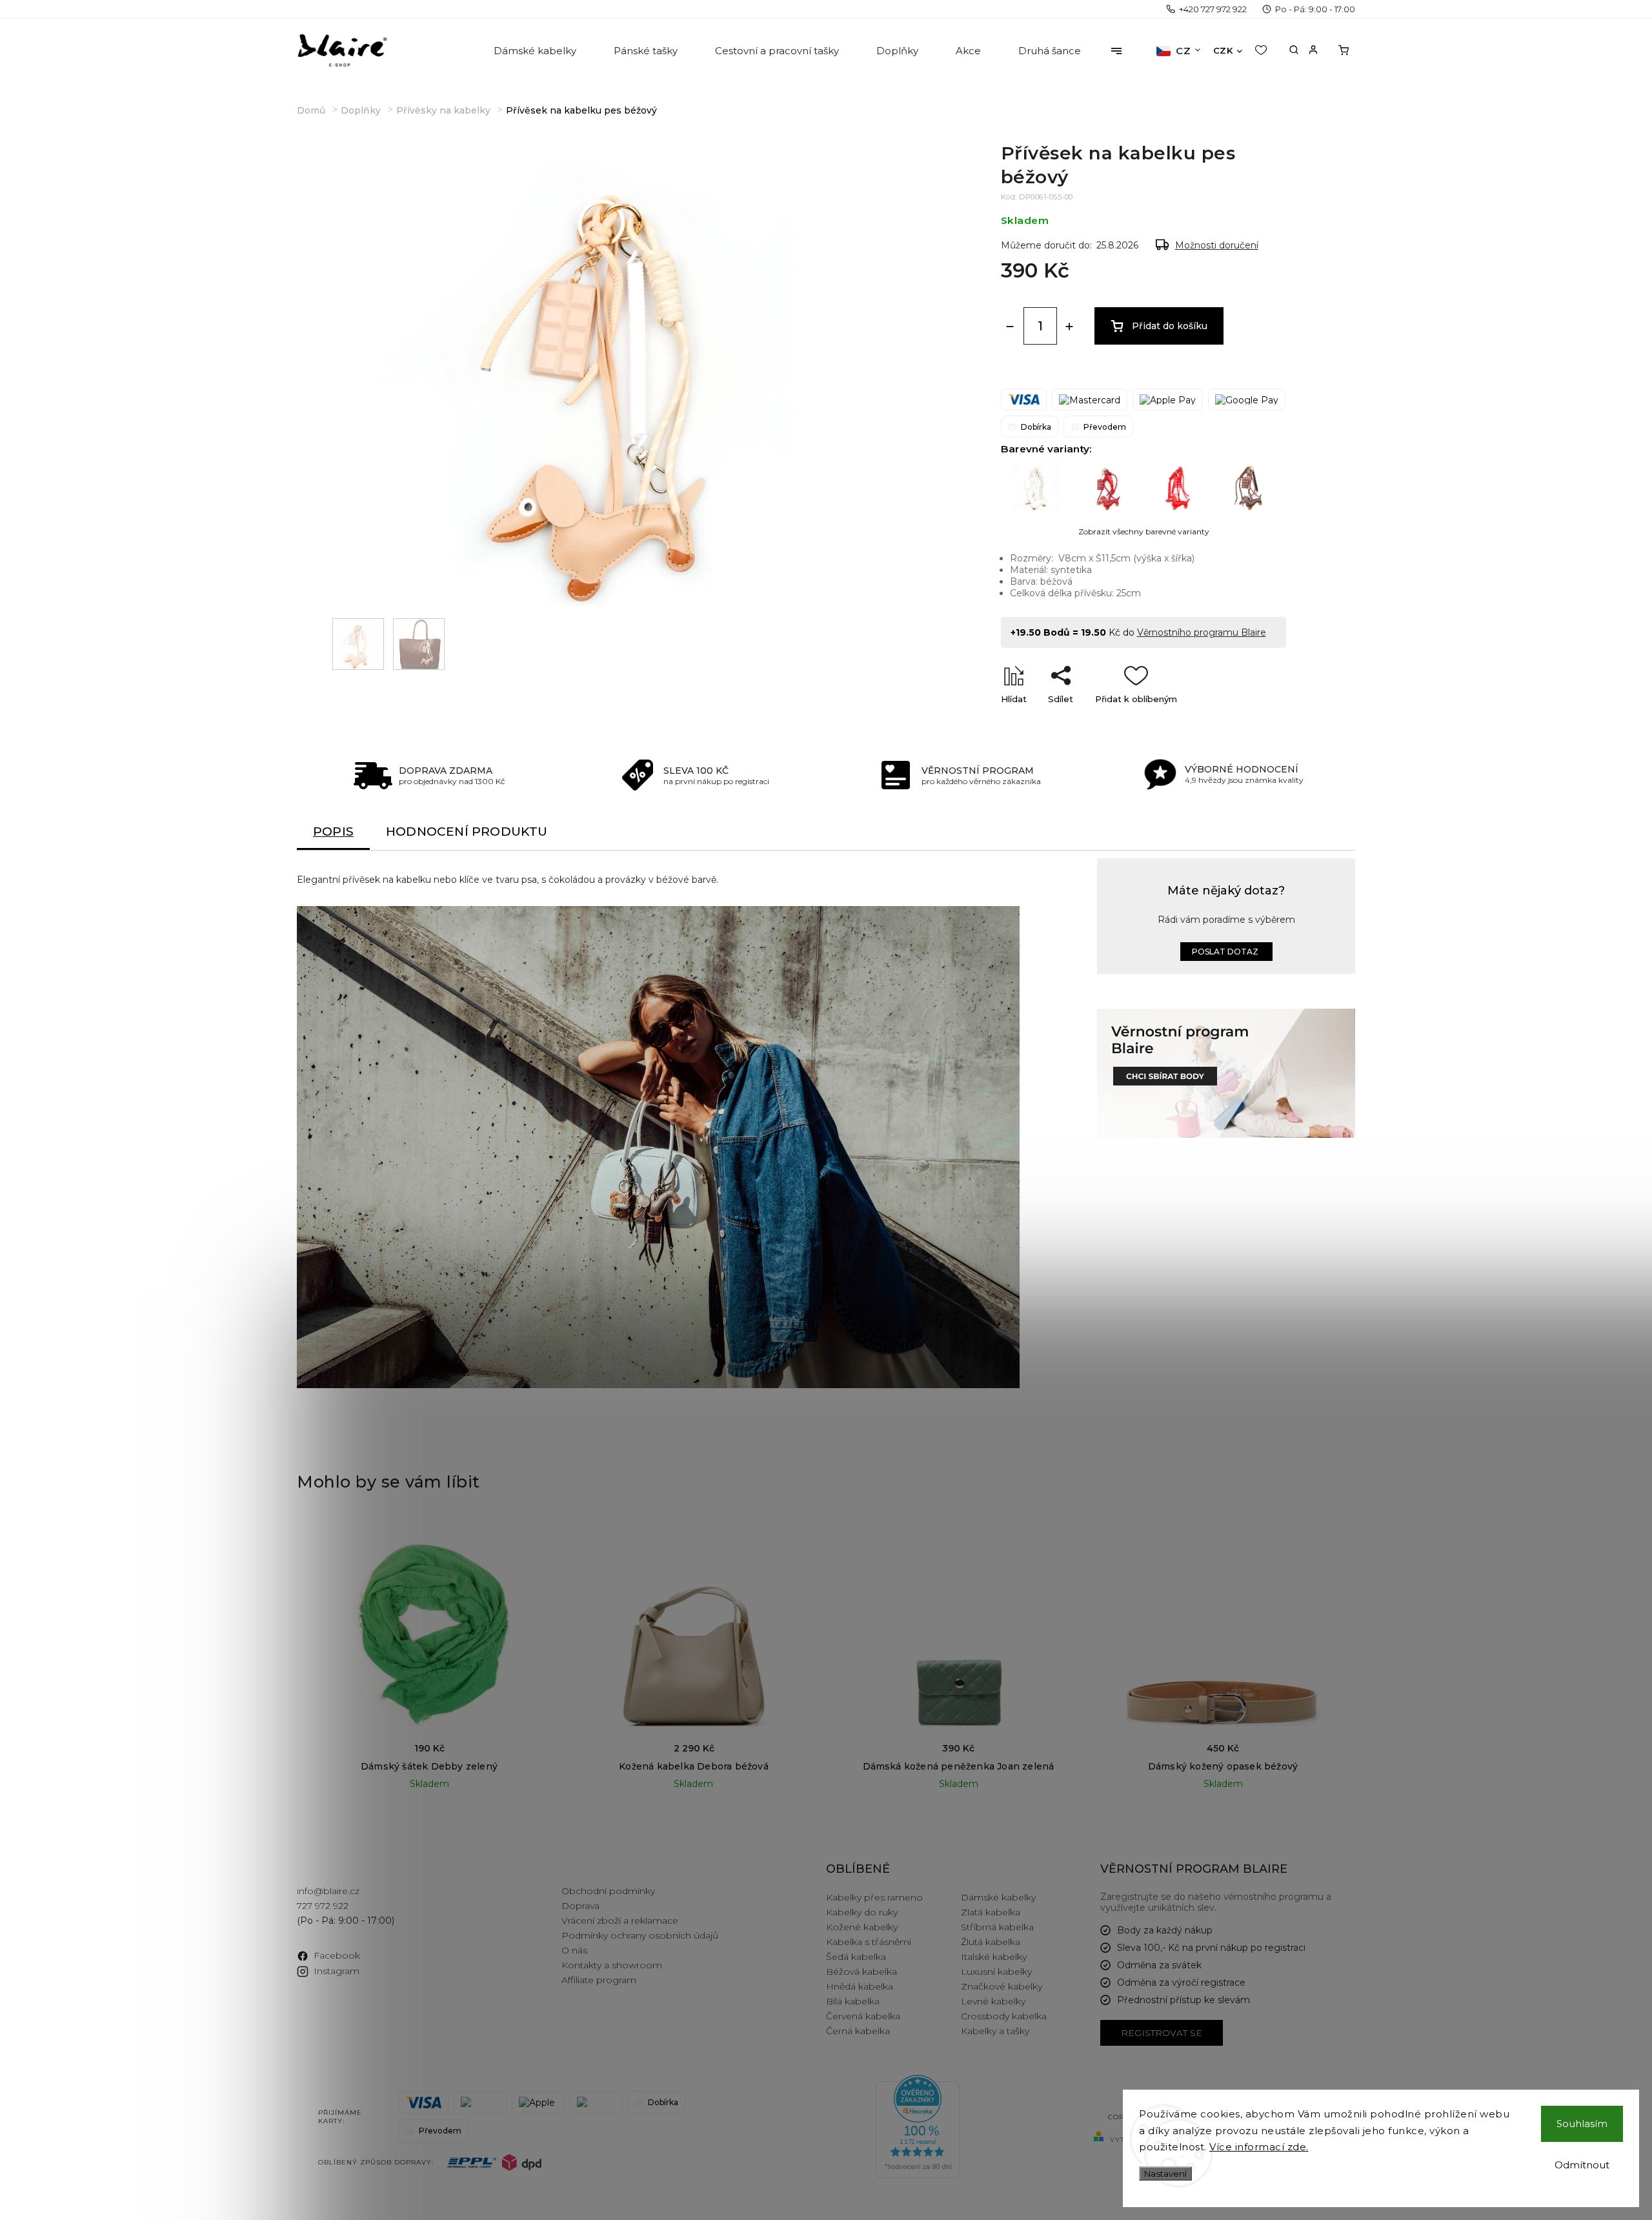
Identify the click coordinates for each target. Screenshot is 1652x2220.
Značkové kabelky (1002, 1986)
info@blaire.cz (328, 1891)
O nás (574, 1950)
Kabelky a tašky (995, 2031)
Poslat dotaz (1225, 952)
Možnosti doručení (1217, 245)
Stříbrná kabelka (997, 1927)
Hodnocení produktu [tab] (467, 832)
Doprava (580, 1906)
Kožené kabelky (862, 1927)
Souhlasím (1582, 2124)
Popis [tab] (333, 832)
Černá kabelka (858, 2031)
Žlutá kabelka (991, 1942)
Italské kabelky (994, 1957)
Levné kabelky (993, 2001)
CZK (1223, 50)
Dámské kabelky (998, 1897)
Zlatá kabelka (991, 1912)
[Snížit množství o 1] (1010, 327)
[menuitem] (536, 51)
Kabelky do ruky (862, 1912)
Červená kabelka (863, 2016)
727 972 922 (323, 1906)
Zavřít (1244, 721)
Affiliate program (599, 1980)
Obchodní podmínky (608, 1891)
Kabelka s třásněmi (869, 1942)
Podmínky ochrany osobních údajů (640, 1935)
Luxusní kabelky (996, 1972)
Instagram (337, 1971)
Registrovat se (1162, 2033)
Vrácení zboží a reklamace (620, 1921)
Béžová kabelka (861, 1972)
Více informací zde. (1259, 2147)
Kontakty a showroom (612, 1965)
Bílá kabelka (853, 2001)
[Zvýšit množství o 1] (1069, 327)
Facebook (337, 1955)
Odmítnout (1582, 2165)
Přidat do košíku (1170, 326)
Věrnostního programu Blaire (1202, 632)
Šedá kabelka (856, 1957)
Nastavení (1165, 2174)
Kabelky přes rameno (874, 1897)
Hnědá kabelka (860, 1986)
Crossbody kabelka (1004, 2016)
